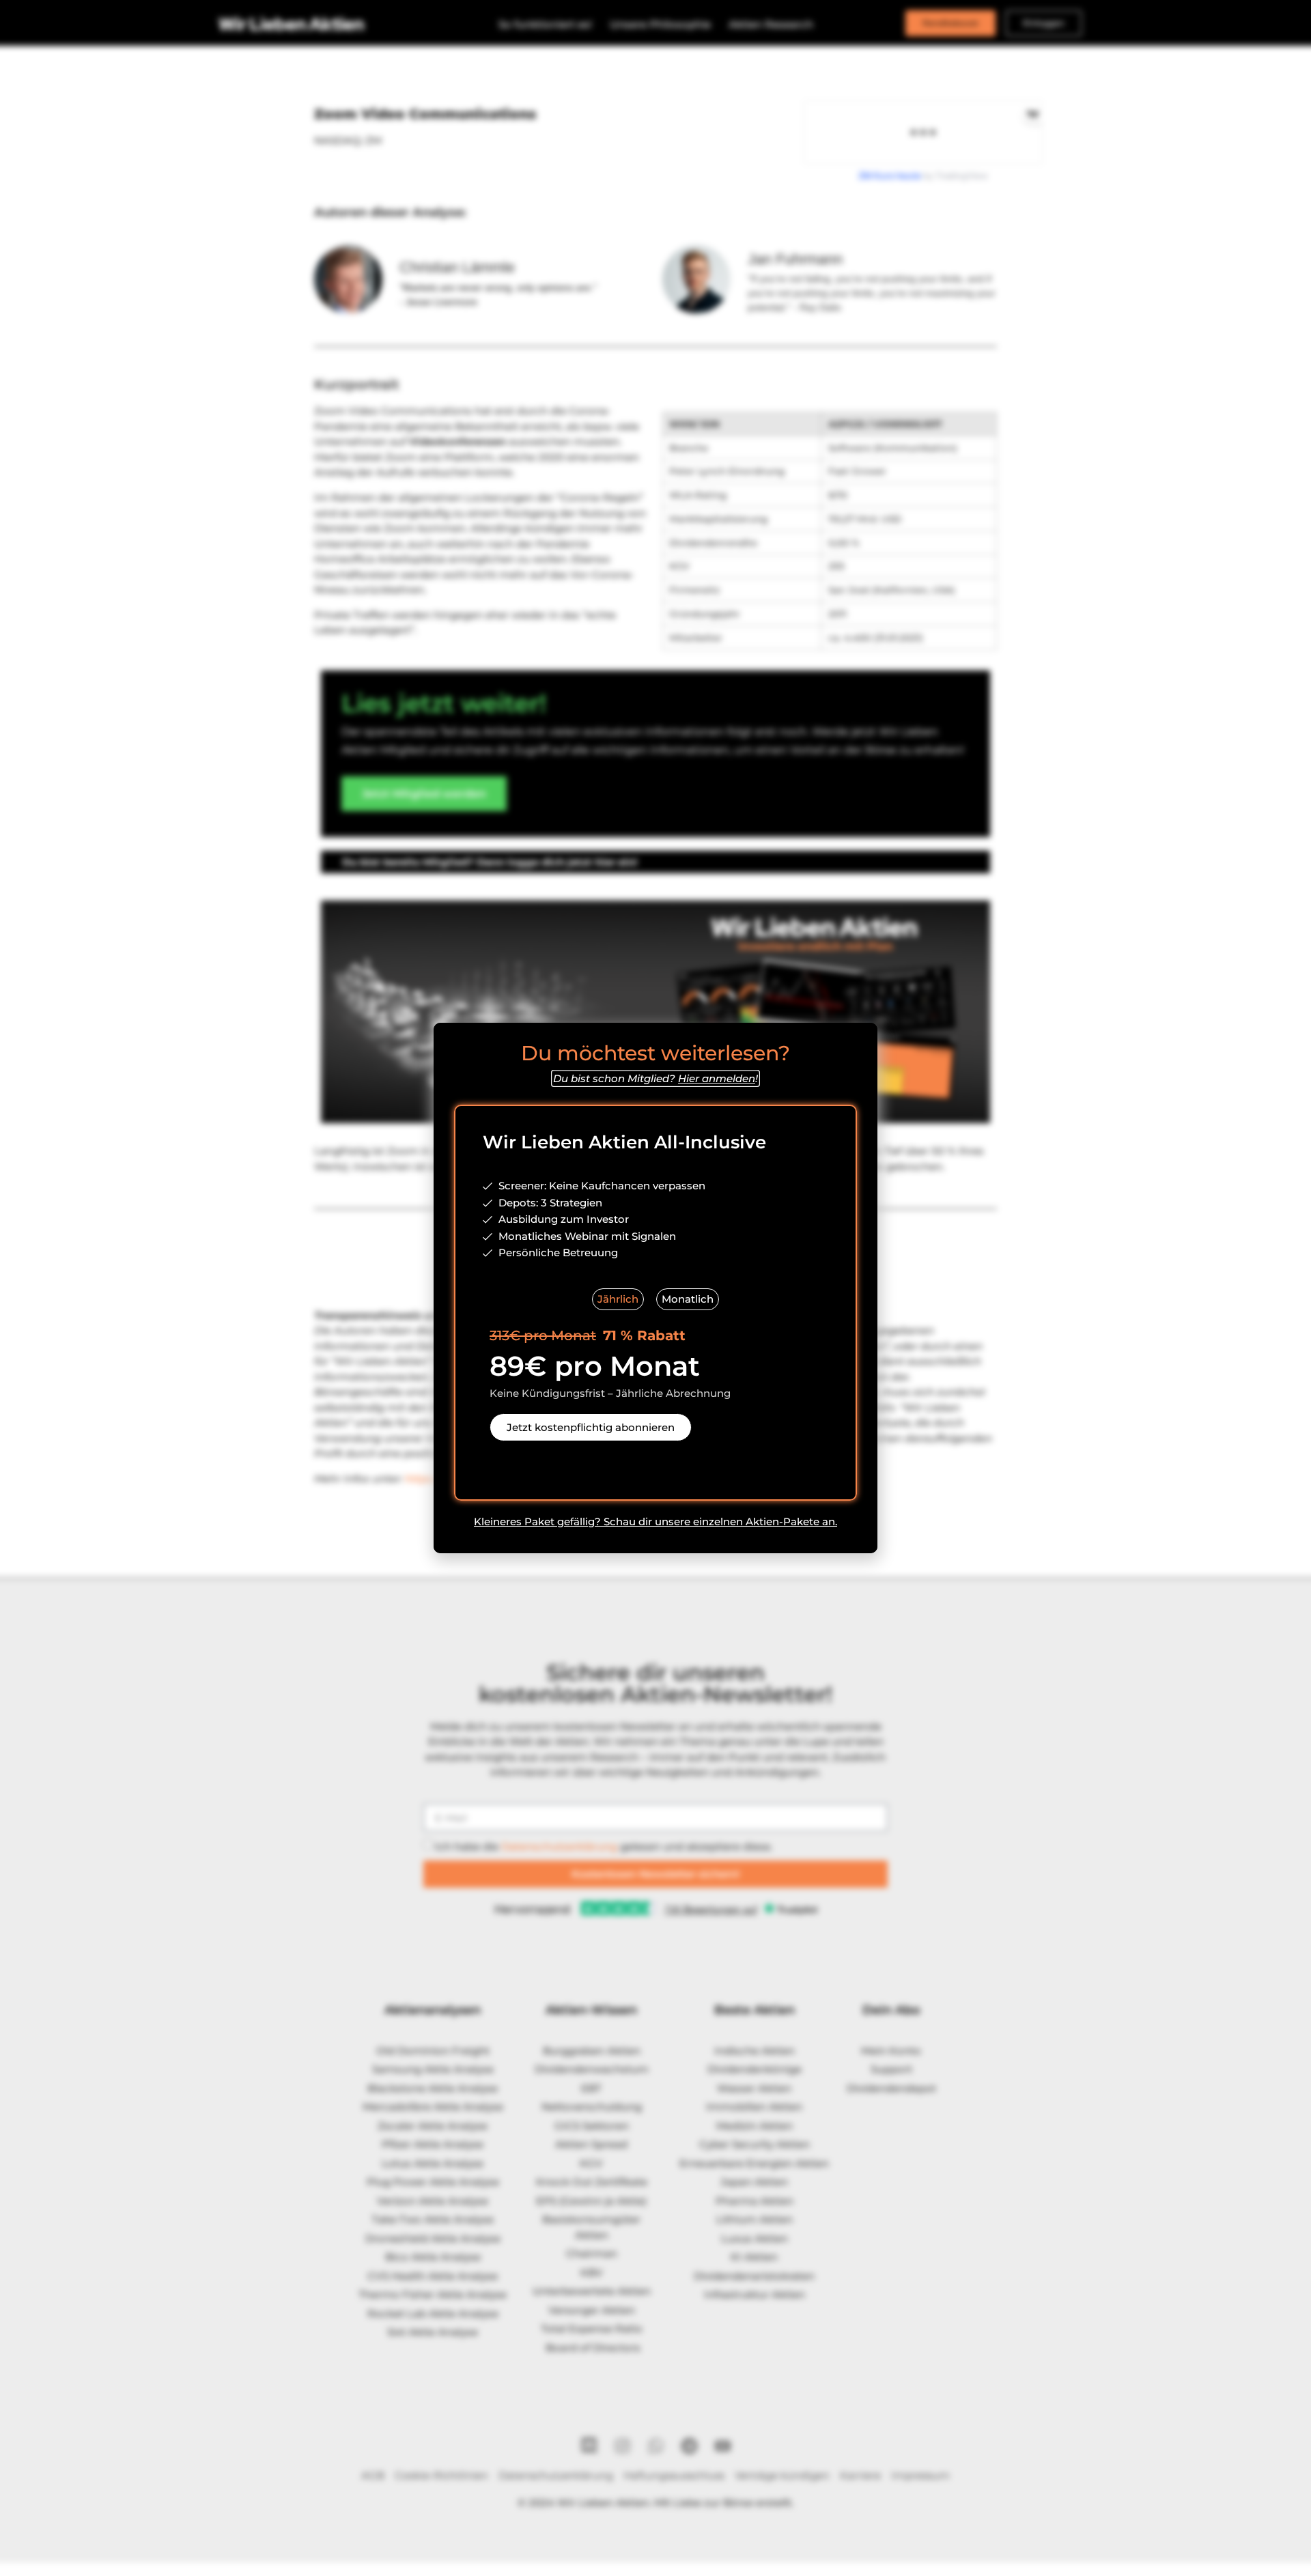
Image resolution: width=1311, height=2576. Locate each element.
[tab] (618, 1300)
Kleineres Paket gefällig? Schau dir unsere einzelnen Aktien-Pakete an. (655, 1521)
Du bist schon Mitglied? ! (655, 1078)
